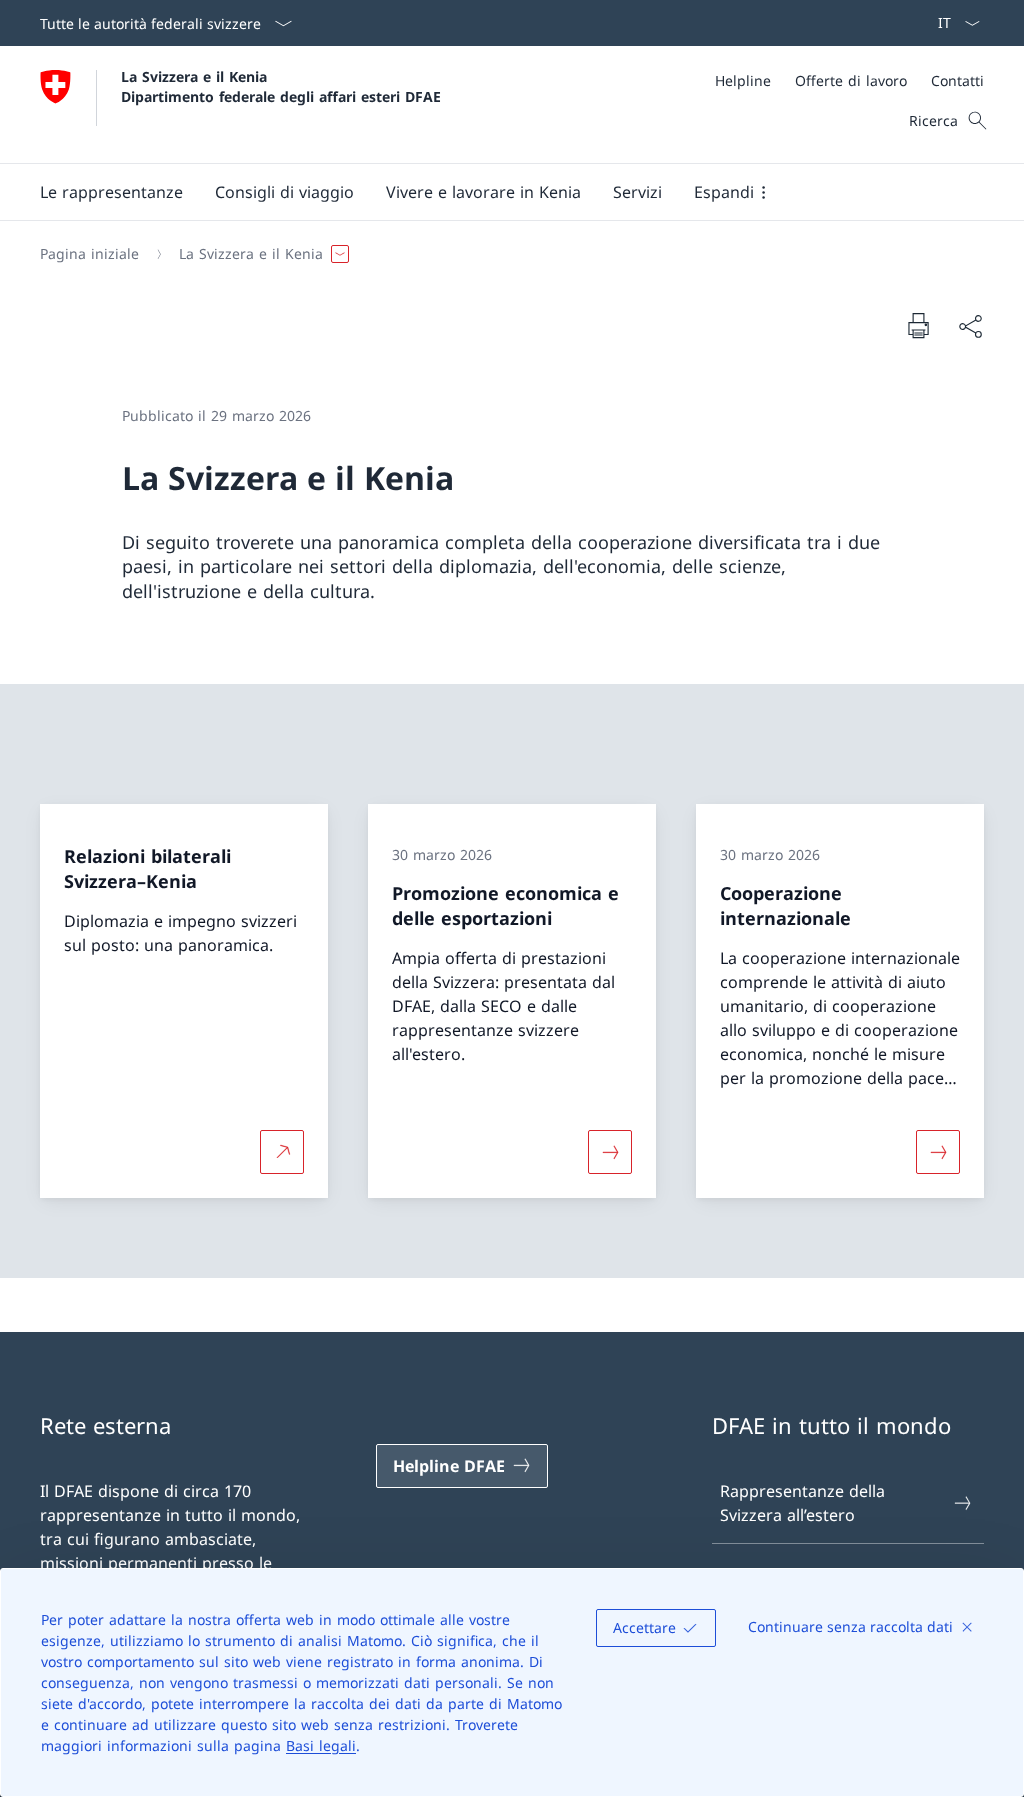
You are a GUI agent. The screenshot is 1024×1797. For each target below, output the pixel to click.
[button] (111, 192)
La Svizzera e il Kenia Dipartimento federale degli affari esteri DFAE (281, 86)
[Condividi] (970, 326)
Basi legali (321, 1745)
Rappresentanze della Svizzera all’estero (802, 1503)
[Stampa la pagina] (918, 325)
